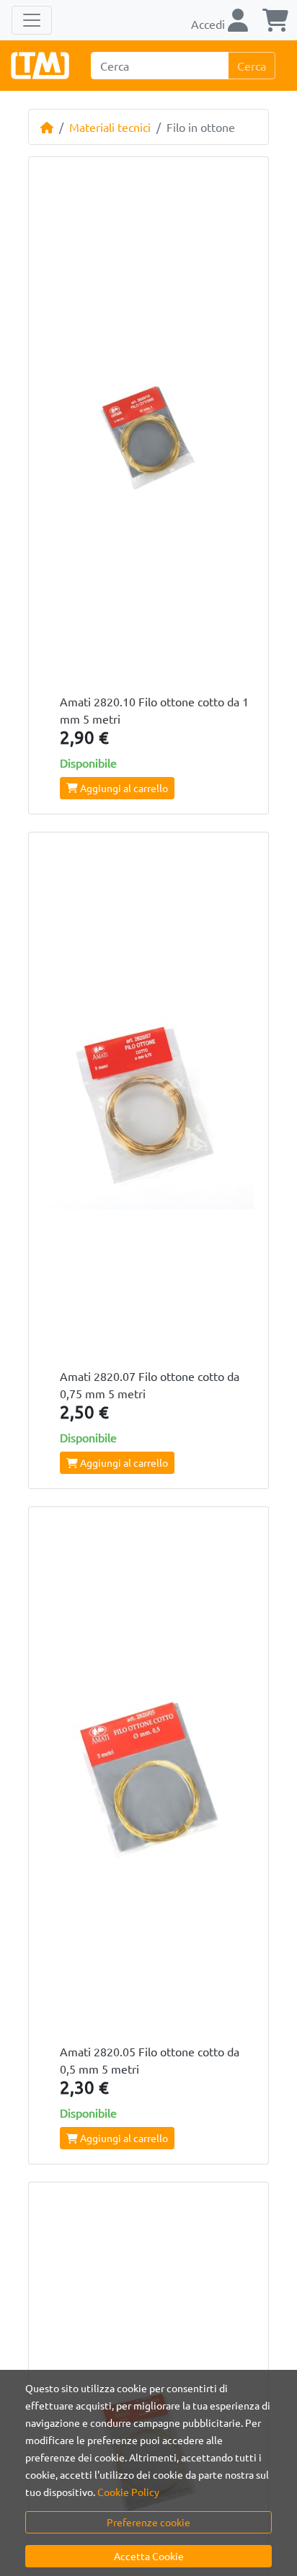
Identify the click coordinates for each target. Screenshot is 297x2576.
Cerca (252, 66)
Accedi (209, 24)
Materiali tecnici (110, 127)
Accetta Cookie (149, 2556)
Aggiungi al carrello (123, 788)
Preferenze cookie (148, 2522)
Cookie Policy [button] (128, 2492)
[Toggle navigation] (32, 20)
